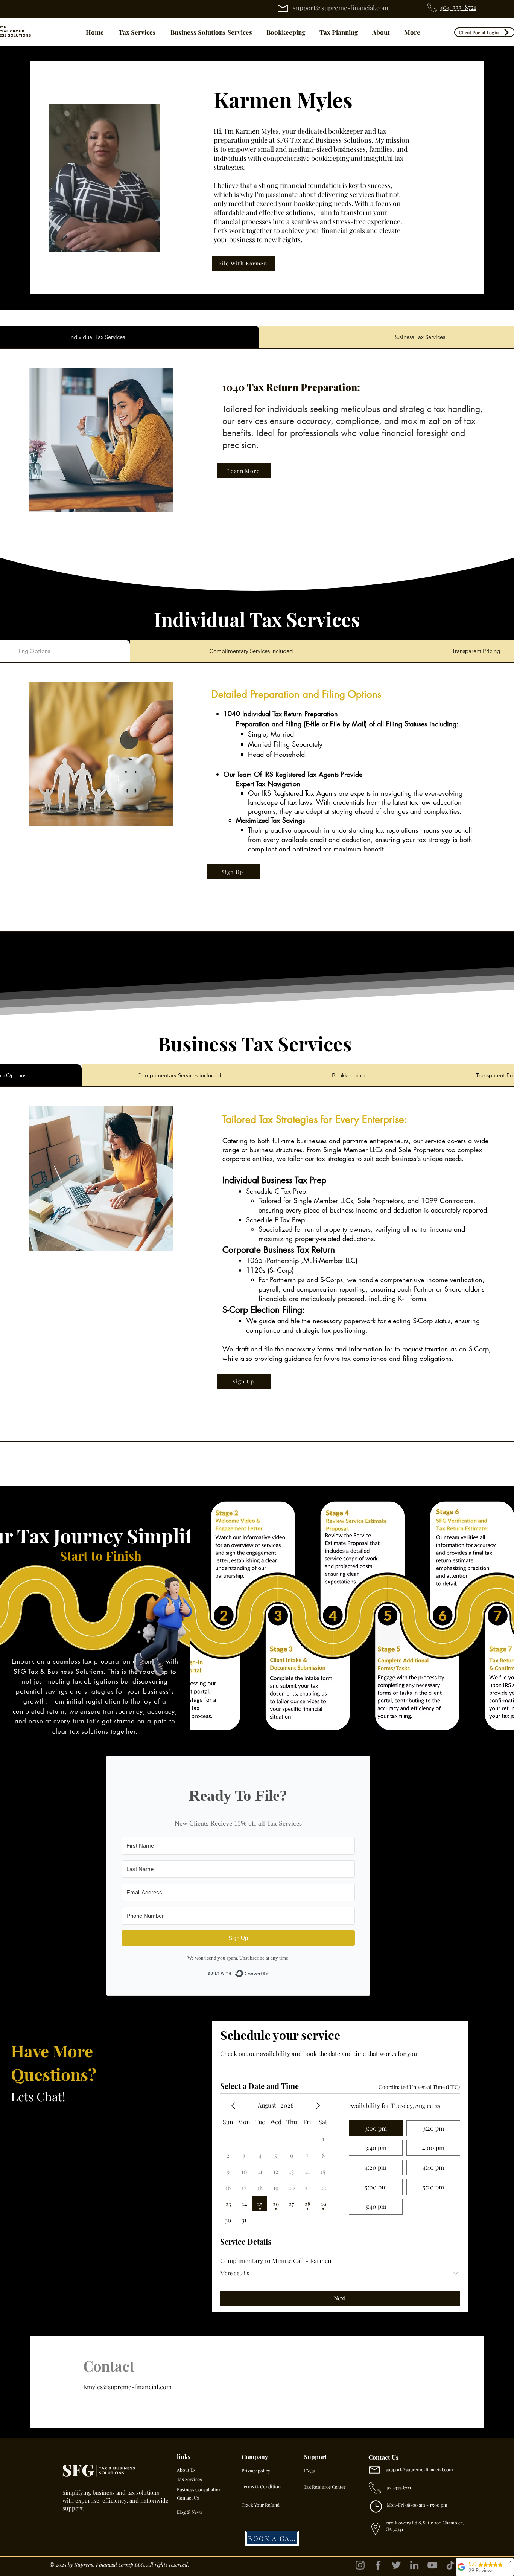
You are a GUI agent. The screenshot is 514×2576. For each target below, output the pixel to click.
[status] (419, 2087)
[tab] (251, 651)
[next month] (318, 2106)
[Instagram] (360, 2565)
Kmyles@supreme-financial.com (128, 2387)
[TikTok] (450, 2565)
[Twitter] (396, 2565)
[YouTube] (432, 2565)
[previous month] (233, 2106)
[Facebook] (378, 2565)
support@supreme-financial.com (341, 8)
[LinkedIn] (414, 2565)
